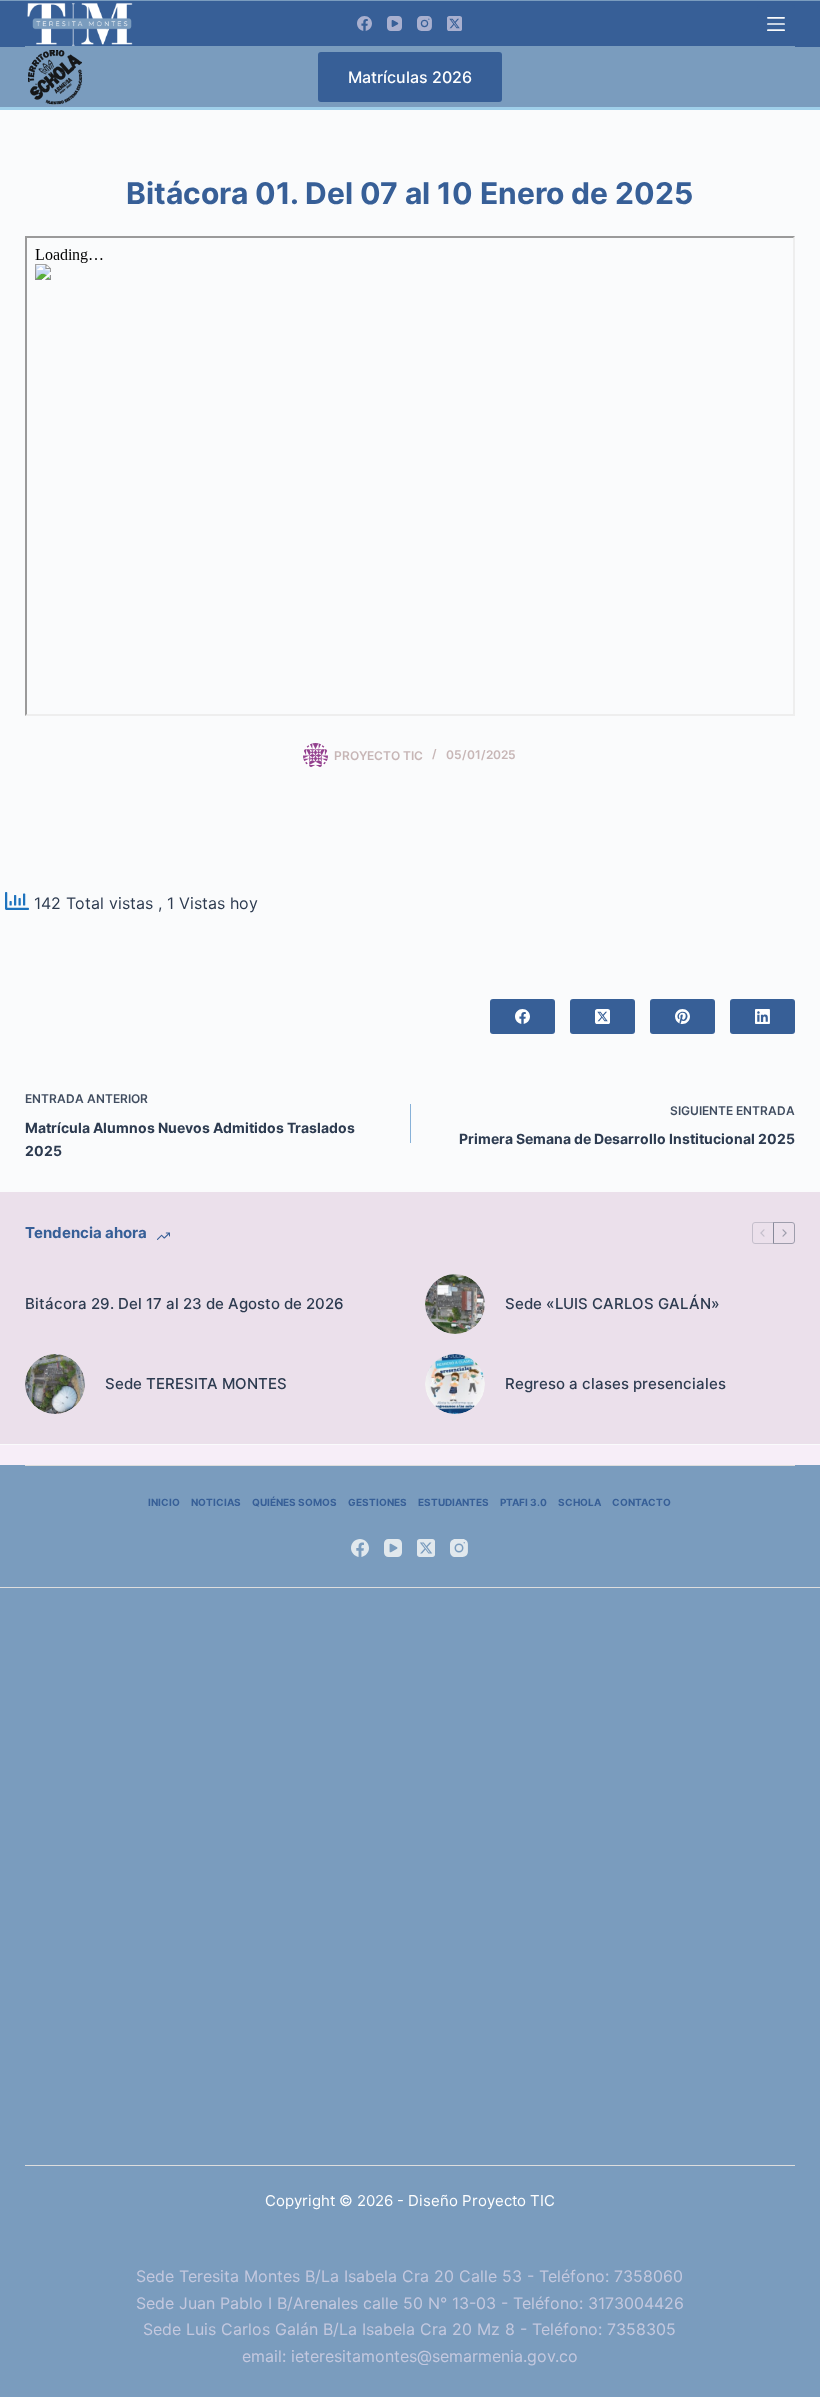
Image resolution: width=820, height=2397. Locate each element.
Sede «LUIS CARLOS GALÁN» (612, 1303)
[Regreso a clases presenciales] (455, 1384)
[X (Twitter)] (454, 23)
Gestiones (377, 1502)
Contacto (641, 1502)
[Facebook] (364, 23)
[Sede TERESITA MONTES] (55, 1384)
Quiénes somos (294, 1502)
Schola (579, 1502)
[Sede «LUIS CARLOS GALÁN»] (455, 1304)
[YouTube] (394, 23)
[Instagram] (424, 23)
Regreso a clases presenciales (615, 1383)
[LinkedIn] (762, 1016)
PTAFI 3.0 (523, 1502)
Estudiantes (453, 1502)
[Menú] (776, 24)
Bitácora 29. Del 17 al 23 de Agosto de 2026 (184, 1303)
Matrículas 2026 (410, 77)
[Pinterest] (682, 1016)
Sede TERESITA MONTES (196, 1383)
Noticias (216, 1502)
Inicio (164, 1502)
